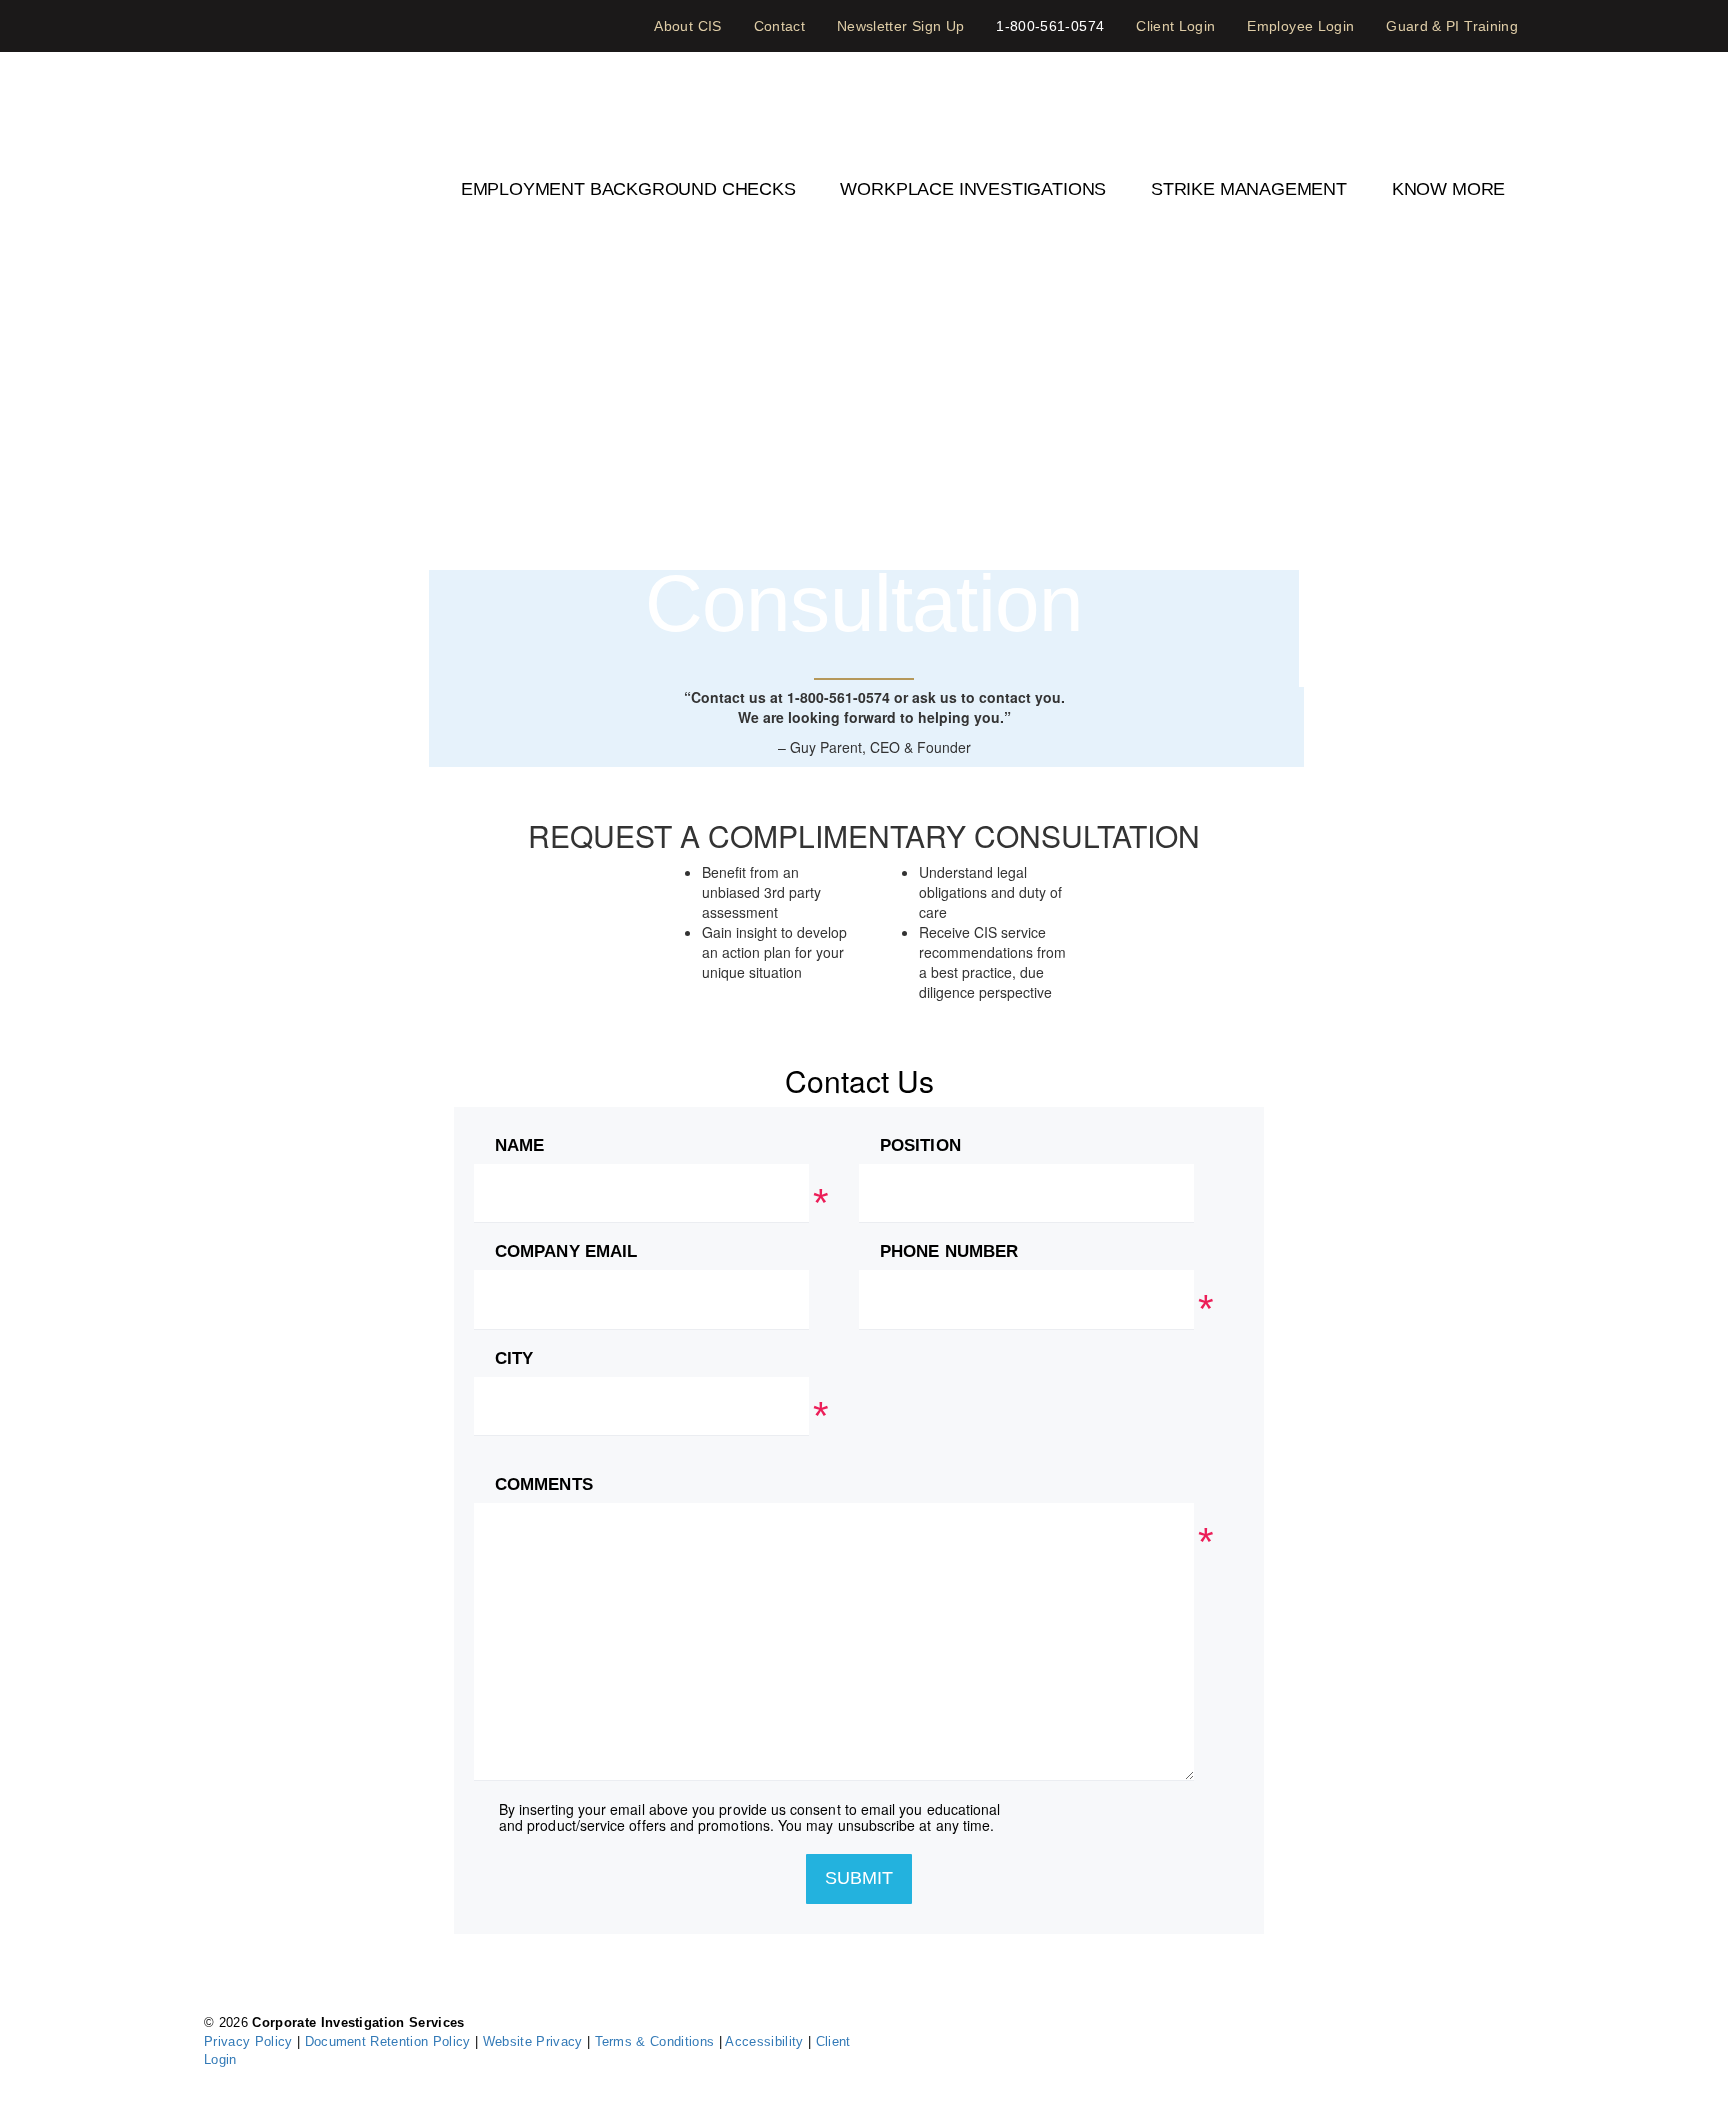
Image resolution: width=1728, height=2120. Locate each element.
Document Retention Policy (390, 2041)
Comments (546, 1485)
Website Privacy (535, 2041)
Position (920, 1146)
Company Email (566, 1252)
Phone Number (951, 1252)
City (516, 1359)
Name (522, 1146)
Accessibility (766, 2041)
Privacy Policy (250, 2041)
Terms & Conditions (657, 2041)
